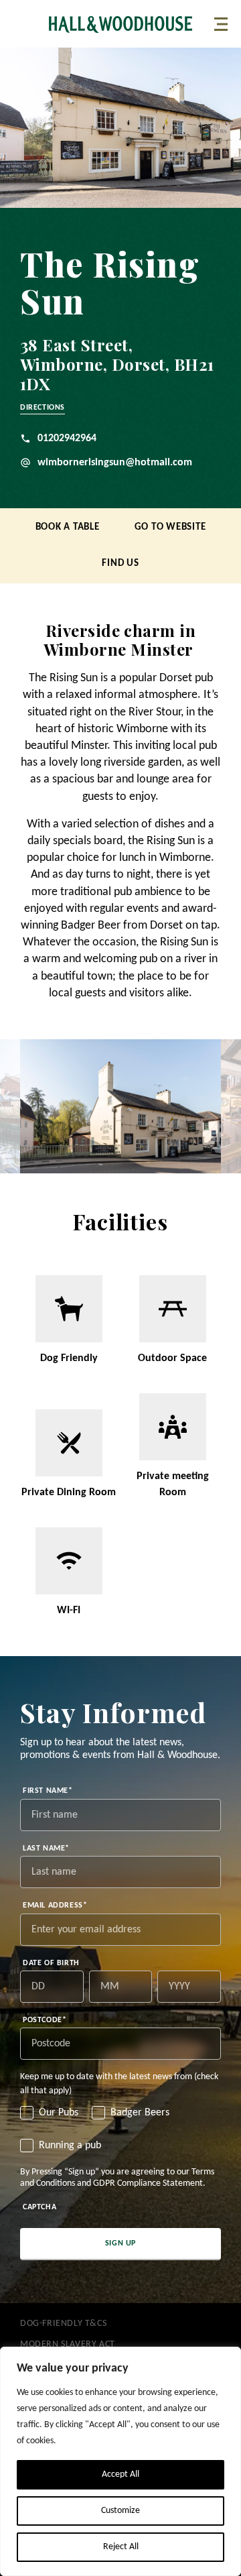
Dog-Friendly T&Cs (63, 2324)
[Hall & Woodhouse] (120, 24)
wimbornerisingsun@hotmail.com (115, 463)
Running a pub (70, 2146)
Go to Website (170, 527)
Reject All (121, 2547)
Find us (120, 564)
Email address (55, 1906)
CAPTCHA (39, 2207)
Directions (43, 408)
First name (48, 1791)
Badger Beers (140, 2113)
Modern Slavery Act (68, 2344)
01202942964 (67, 438)
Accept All (120, 2474)
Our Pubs (59, 2113)
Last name (46, 1849)
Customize (120, 2511)
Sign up (120, 2243)
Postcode (45, 2020)
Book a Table (68, 527)
